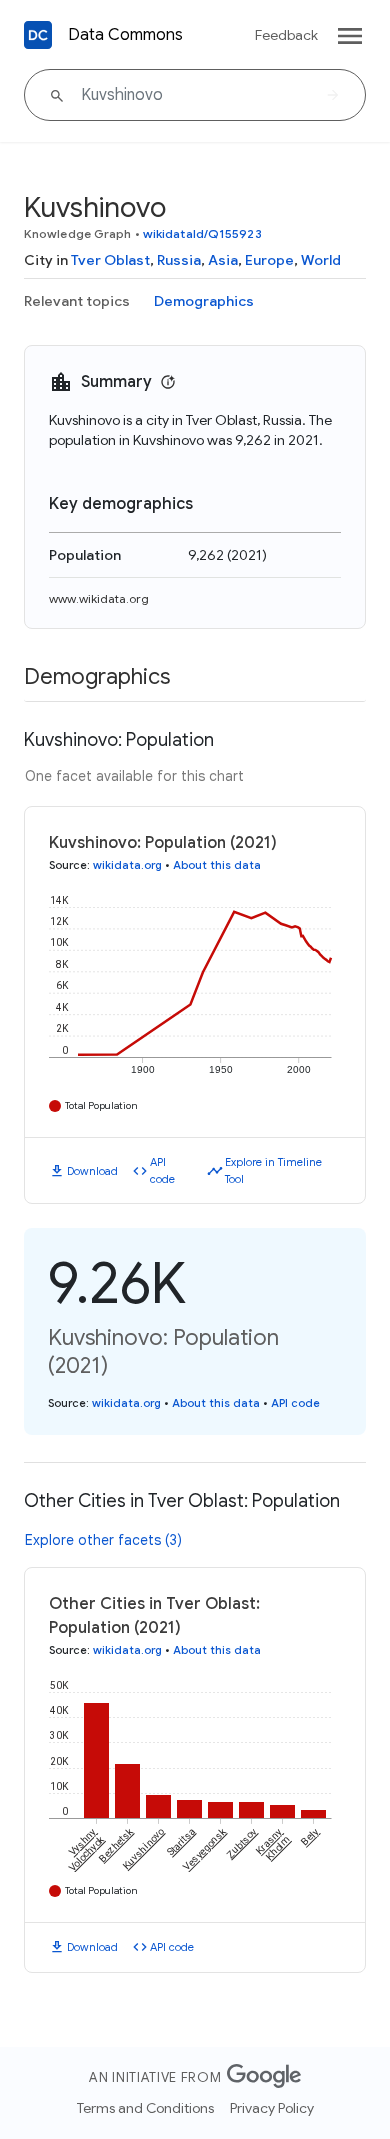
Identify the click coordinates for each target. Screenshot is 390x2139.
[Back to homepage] (38, 35)
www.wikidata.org (99, 598)
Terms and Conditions (145, 2108)
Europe (269, 260)
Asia (223, 260)
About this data (217, 865)
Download (92, 1171)
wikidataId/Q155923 (202, 233)
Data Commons (125, 35)
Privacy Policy (272, 2108)
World (321, 260)
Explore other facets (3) (103, 1540)
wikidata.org (127, 865)
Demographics (204, 301)
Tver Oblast (110, 260)
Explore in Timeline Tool (273, 1170)
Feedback (286, 35)
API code (162, 1170)
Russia (179, 260)
